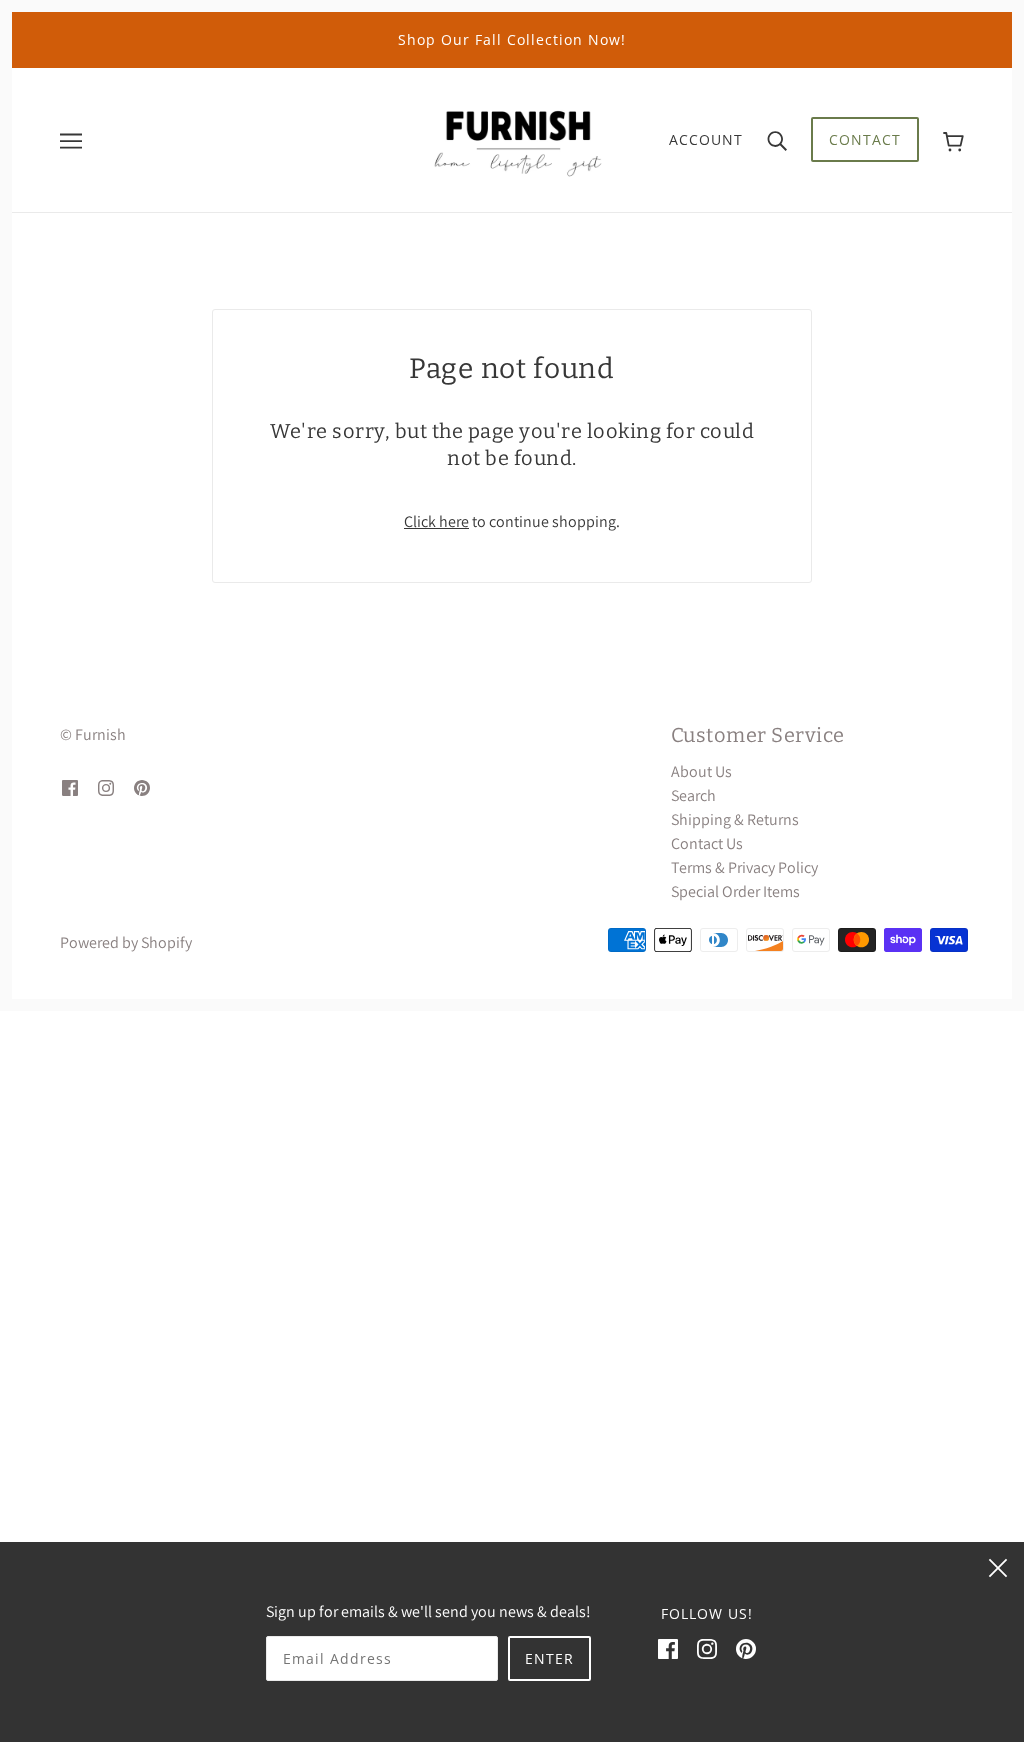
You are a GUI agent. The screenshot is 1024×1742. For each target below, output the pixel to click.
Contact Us (707, 843)
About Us (701, 771)
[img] (70, 787)
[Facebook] (668, 1648)
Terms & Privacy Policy (744, 867)
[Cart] (953, 139)
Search (693, 795)
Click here (436, 521)
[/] (518, 138)
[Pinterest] (746, 1648)
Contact (865, 139)
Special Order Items (735, 891)
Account (706, 139)
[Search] (777, 140)
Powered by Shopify (126, 942)
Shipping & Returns (735, 819)
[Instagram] (707, 1648)
